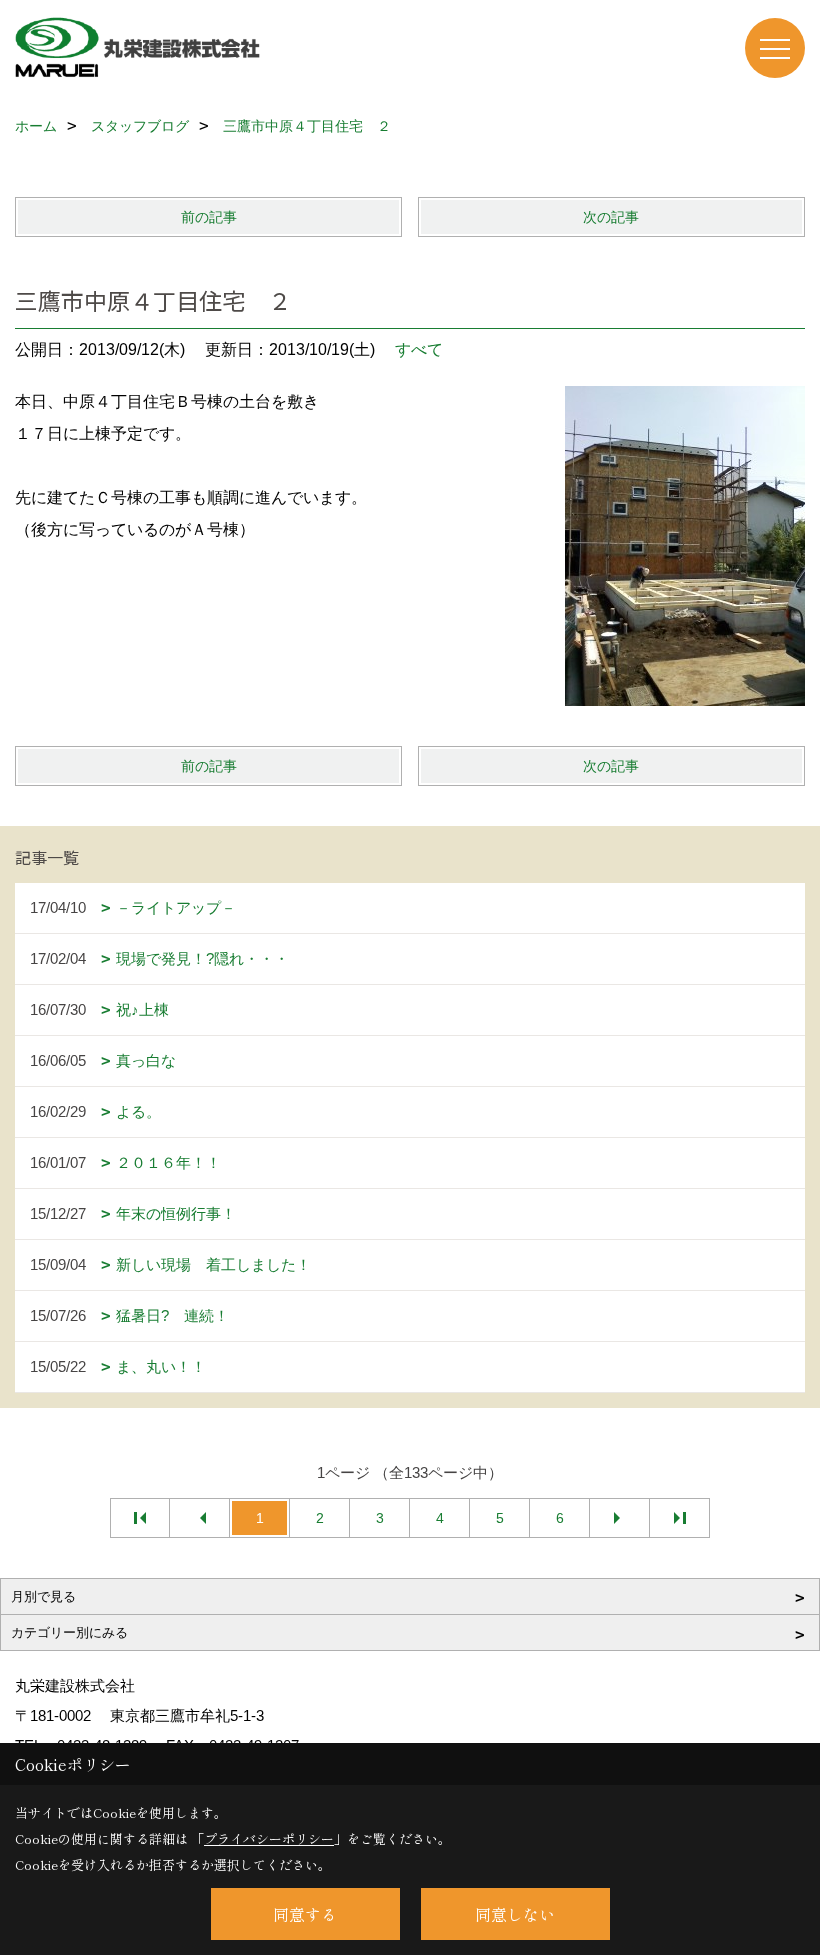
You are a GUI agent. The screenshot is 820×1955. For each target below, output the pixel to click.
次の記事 (611, 217)
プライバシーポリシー (269, 1838)
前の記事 (209, 217)
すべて (419, 349)
